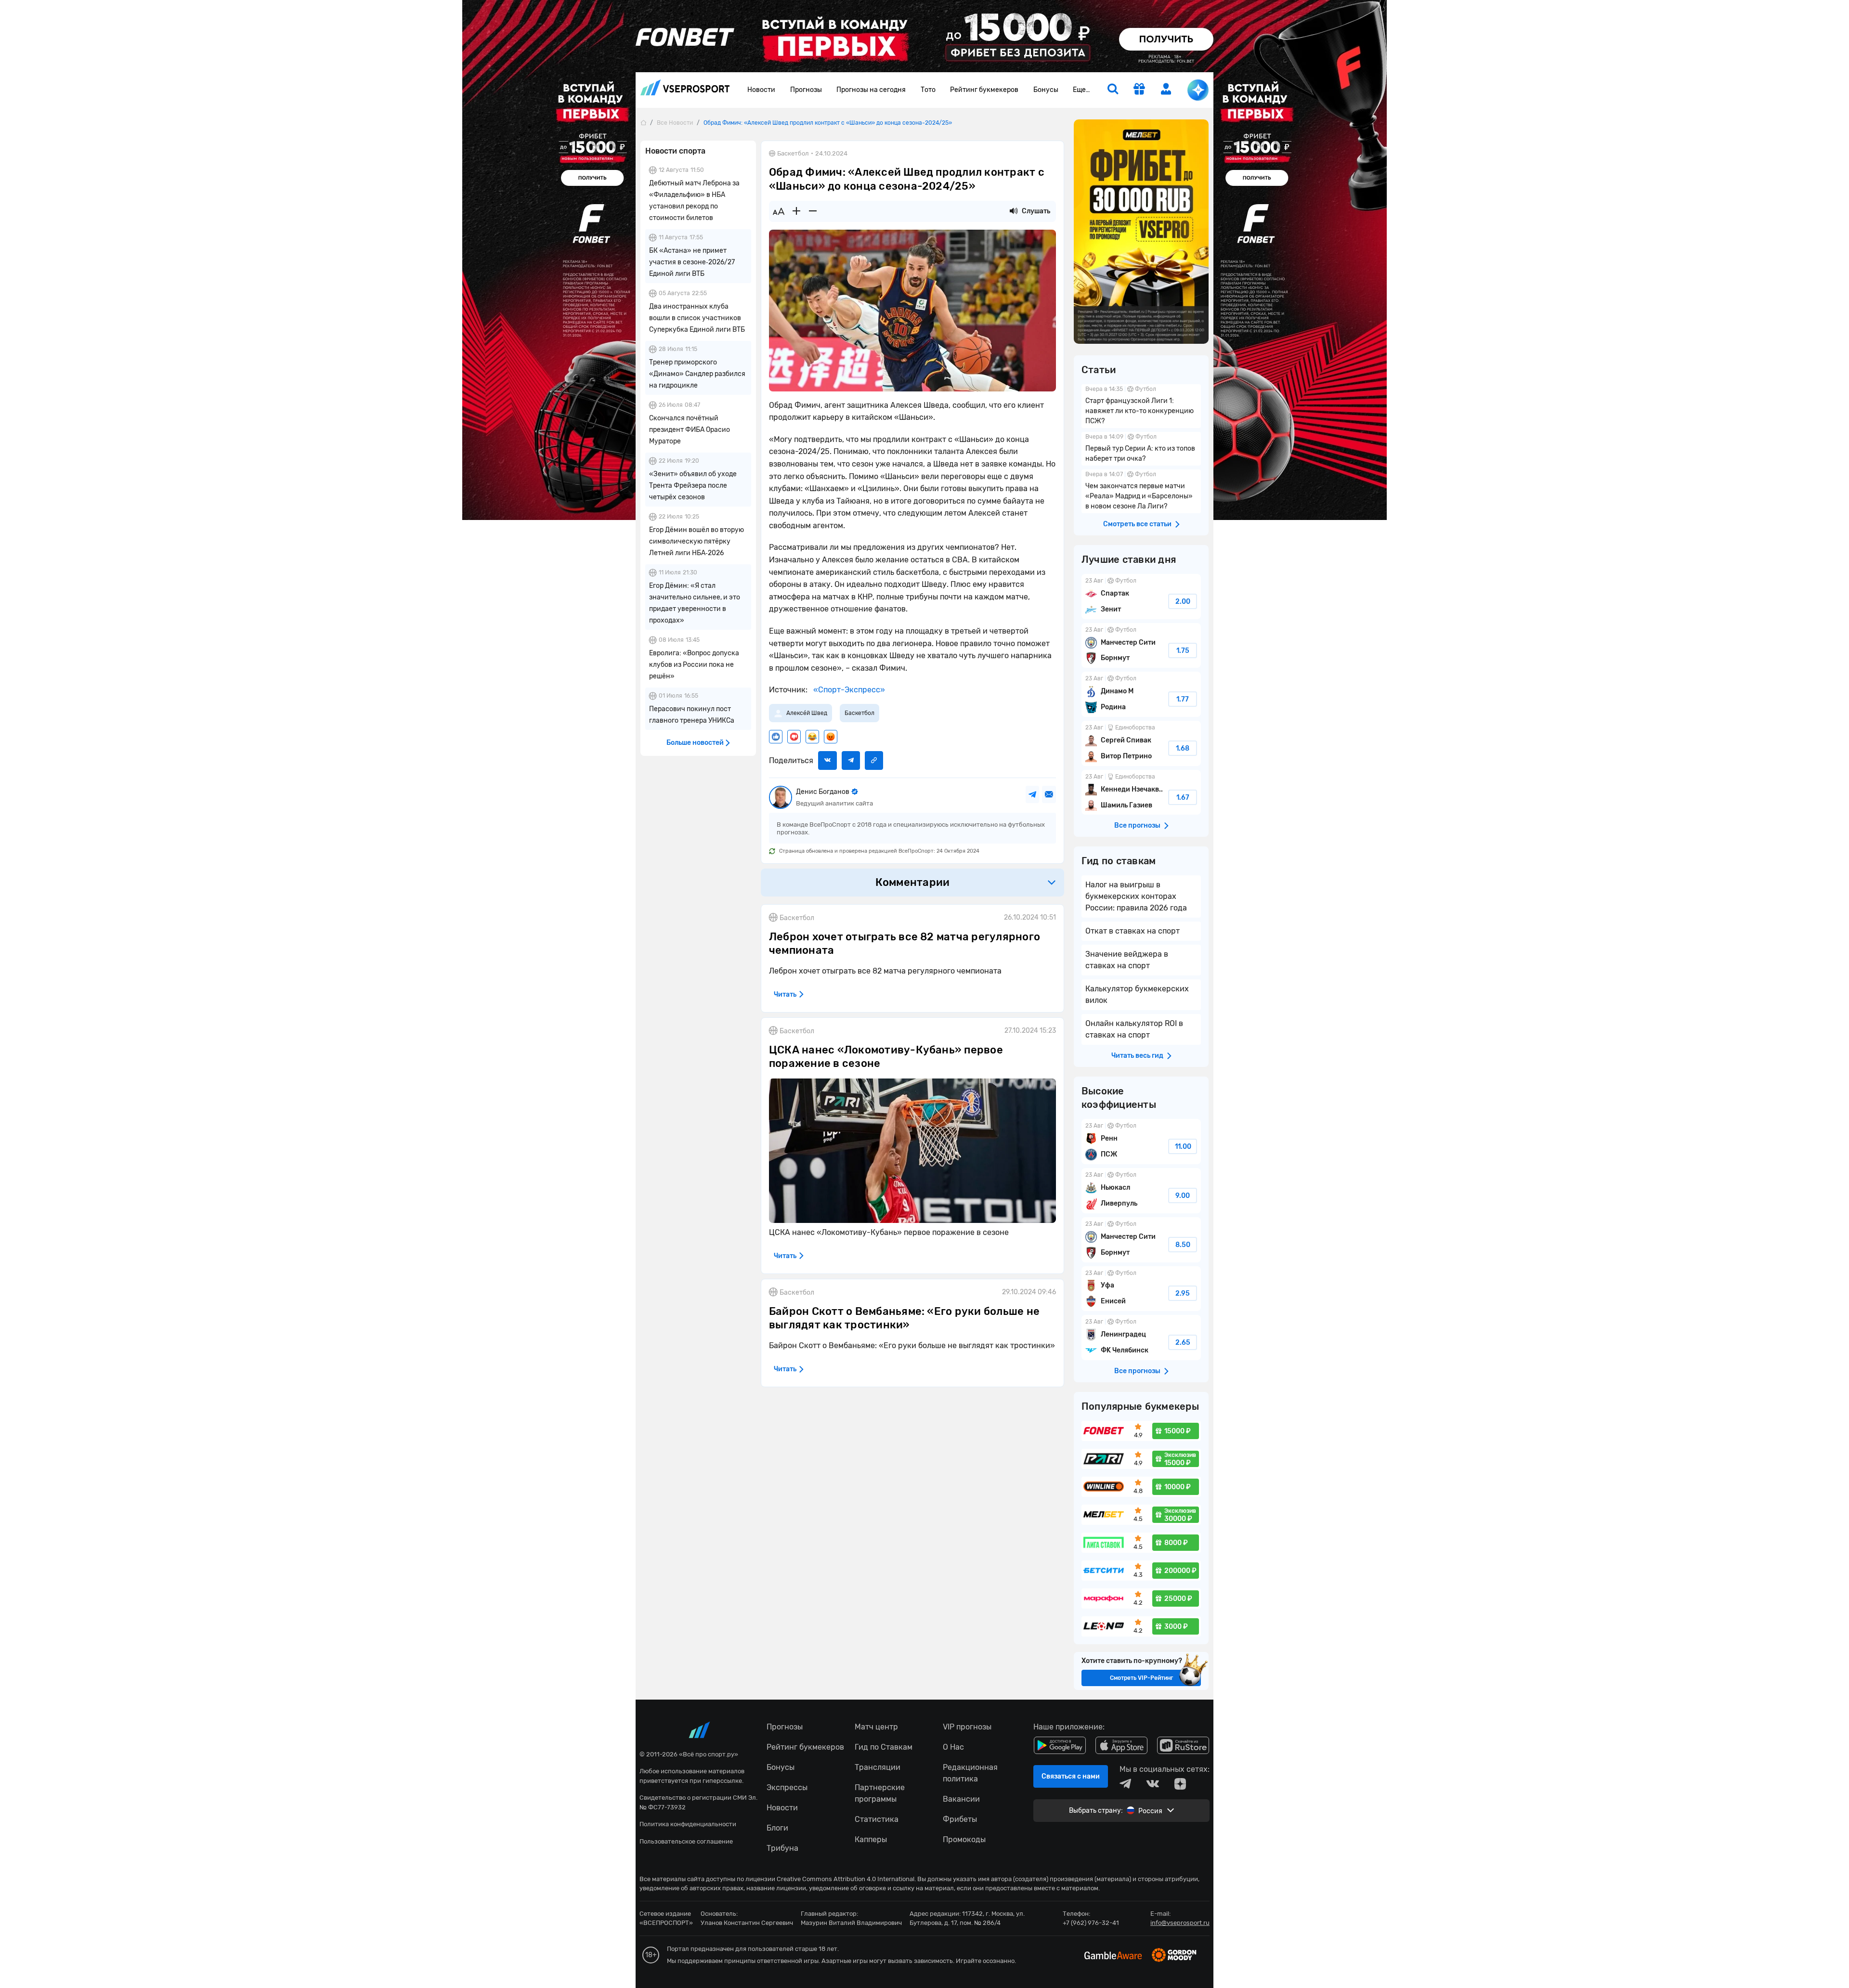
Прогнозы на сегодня (871, 90)
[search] (1113, 90)
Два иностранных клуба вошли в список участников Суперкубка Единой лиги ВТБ (697, 318)
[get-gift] (1139, 90)
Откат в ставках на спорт (1133, 931)
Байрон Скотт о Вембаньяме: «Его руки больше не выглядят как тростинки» (904, 1318)
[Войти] (1166, 89)
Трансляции (878, 1767)
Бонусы (1046, 90)
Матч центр (876, 1727)
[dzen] (1180, 1784)
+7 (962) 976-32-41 (1091, 1923)
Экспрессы (787, 1787)
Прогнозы (806, 90)
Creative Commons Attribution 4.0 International (846, 1879)
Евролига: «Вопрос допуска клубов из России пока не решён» (694, 665)
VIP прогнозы (967, 1727)
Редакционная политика (970, 1773)
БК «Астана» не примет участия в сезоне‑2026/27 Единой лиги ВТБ (692, 262)
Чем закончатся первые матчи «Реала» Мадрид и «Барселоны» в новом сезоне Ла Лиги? (1141, 491)
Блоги (777, 1828)
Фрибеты (960, 1819)
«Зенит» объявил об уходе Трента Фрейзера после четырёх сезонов (693, 486)
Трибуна (782, 1848)
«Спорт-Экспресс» (848, 690)
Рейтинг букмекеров (984, 90)
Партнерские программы (880, 1793)
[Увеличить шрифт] (796, 211)
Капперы (871, 1839)
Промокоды (964, 1839)
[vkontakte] (1153, 1784)
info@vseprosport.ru (1180, 1923)
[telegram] (1125, 1784)
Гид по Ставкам (884, 1747)
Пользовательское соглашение (686, 1841)
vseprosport (685, 90)
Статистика (877, 1819)
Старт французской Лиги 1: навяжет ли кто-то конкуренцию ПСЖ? (1141, 406)
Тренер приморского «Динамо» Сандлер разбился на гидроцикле (697, 374)
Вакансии (961, 1799)
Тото (928, 90)
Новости (761, 90)
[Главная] (643, 123)
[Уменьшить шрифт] (813, 211)
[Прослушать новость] (1014, 211)
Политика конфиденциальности (688, 1824)
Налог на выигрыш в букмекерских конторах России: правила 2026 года (1136, 896)
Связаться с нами (1071, 1776)
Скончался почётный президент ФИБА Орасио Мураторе (690, 430)
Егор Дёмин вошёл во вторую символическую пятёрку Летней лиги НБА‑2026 (697, 541)
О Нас (953, 1747)
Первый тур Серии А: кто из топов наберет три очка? (1141, 449)
